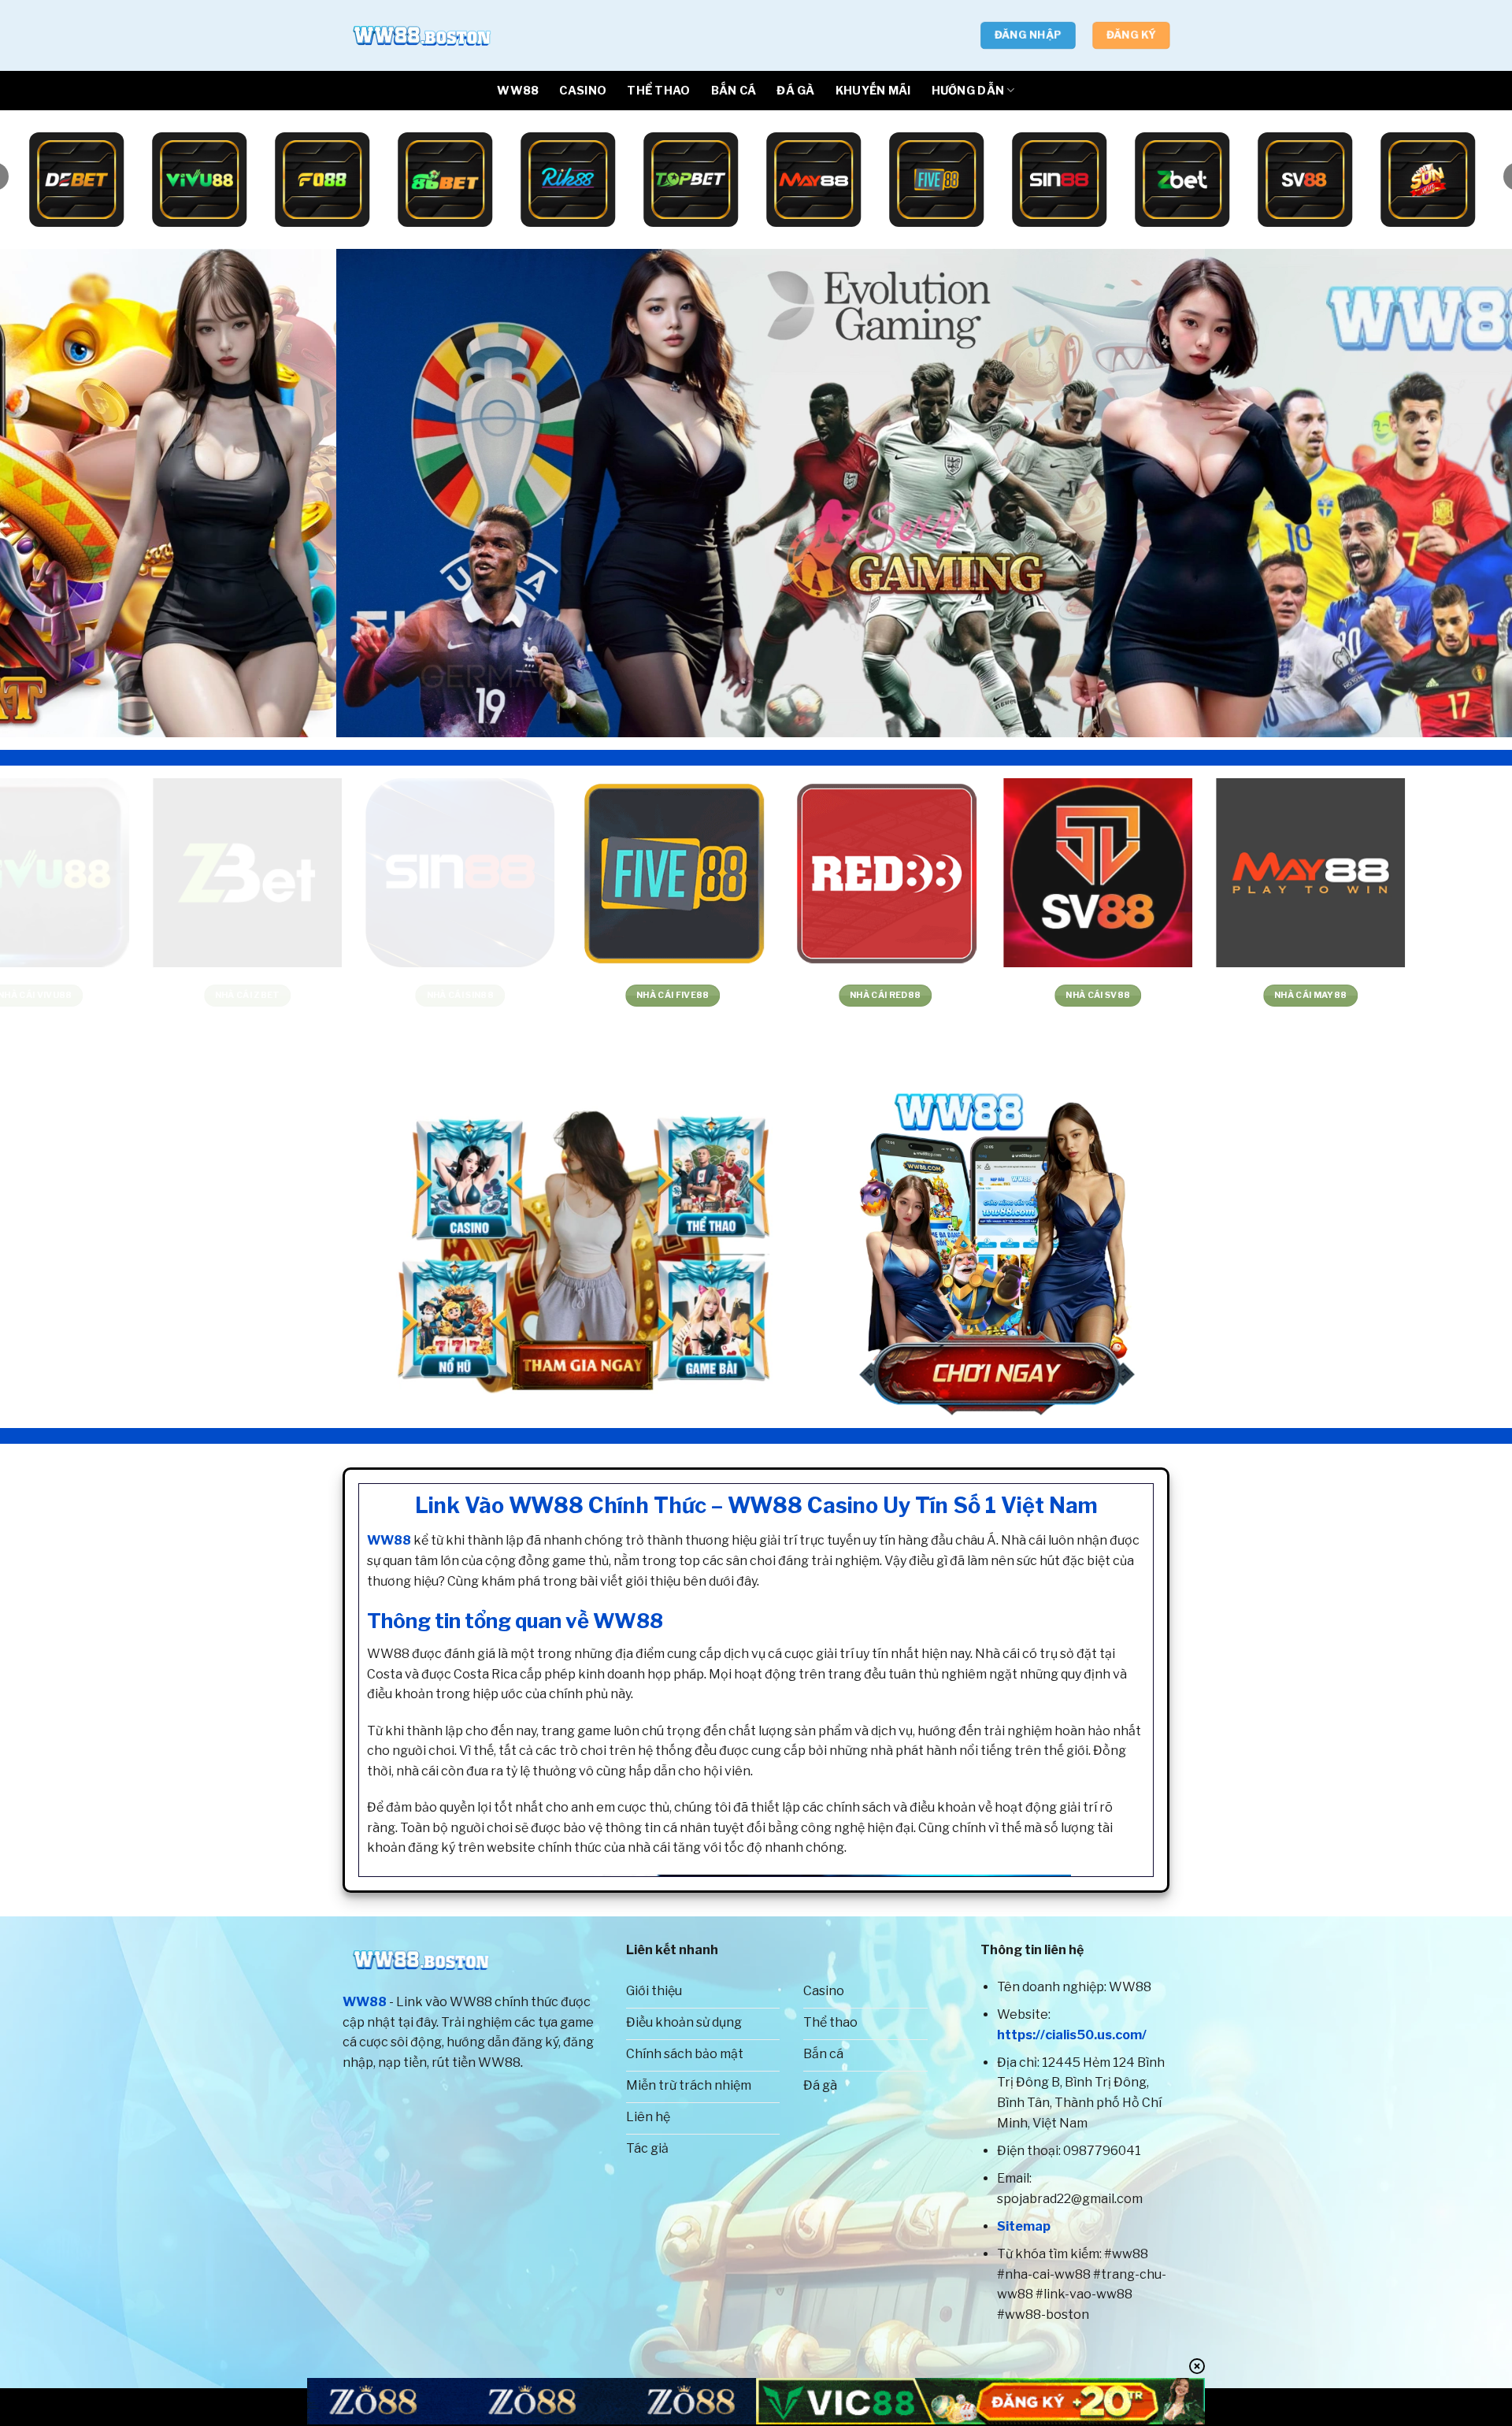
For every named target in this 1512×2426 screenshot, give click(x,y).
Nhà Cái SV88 (202, 995)
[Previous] (50, 493)
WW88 (518, 91)
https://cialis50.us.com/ (1072, 2035)
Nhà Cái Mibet (1052, 995)
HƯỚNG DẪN (968, 91)
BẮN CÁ (734, 91)
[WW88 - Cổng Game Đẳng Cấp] (421, 35)
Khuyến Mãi (873, 91)
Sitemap (1024, 2226)
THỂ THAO (658, 91)
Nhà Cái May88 (414, 995)
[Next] (1462, 493)
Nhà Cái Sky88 (839, 995)
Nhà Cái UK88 (626, 995)
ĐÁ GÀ (795, 91)
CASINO (583, 91)
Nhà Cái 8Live (1265, 995)
